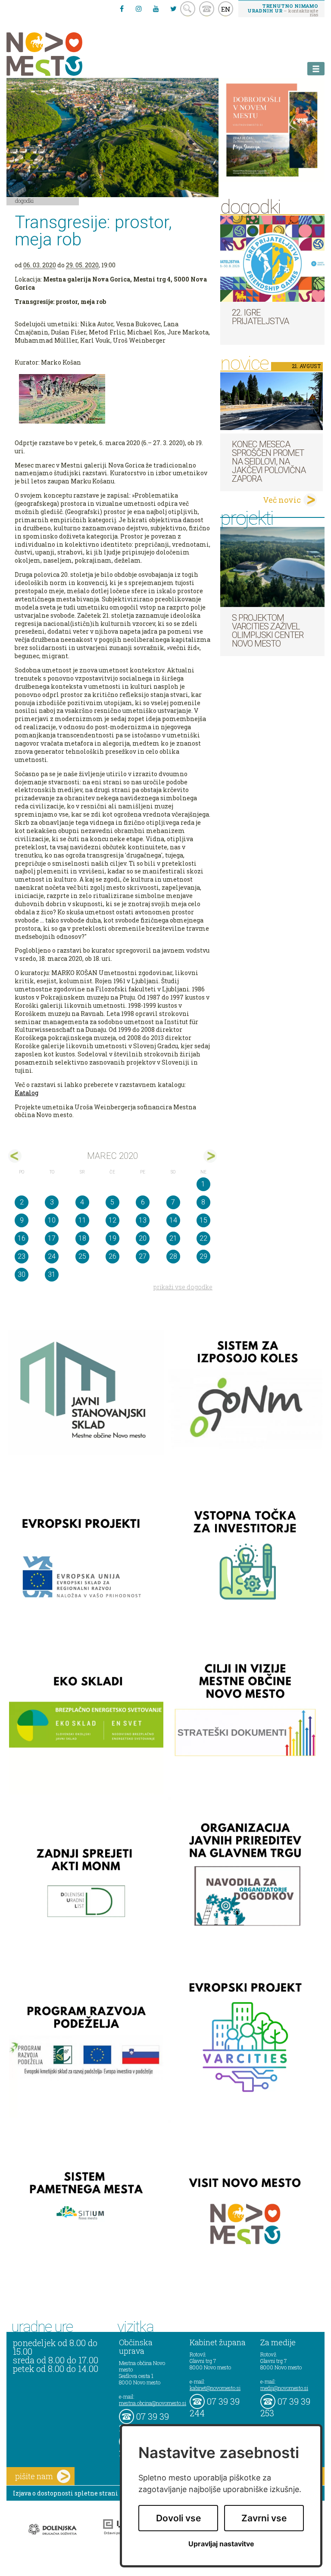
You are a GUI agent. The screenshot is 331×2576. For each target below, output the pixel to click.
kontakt (207, 9)
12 (112, 1220)
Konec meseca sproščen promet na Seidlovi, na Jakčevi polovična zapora (269, 461)
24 (52, 1256)
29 (203, 1256)
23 (22, 1256)
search (188, 9)
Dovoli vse (178, 2518)
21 (173, 1238)
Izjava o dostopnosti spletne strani (66, 2493)
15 (203, 1220)
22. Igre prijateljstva (260, 317)
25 (82, 1256)
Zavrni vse (264, 2518)
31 (52, 1274)
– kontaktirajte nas (283, 10)
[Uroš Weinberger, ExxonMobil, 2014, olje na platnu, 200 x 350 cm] (112, 399)
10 (52, 1220)
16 (22, 1238)
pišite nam (34, 2476)
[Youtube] (156, 9)
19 (112, 1238)
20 (143, 1238)
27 (143, 1256)
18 (82, 1238)
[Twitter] (173, 9)
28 (173, 1256)
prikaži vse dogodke (183, 1287)
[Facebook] (122, 9)
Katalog (27, 1093)
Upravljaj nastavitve (221, 2544)
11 (82, 1220)
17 (52, 1238)
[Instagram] (139, 9)
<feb (15, 1156)
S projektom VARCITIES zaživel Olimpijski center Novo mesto (268, 631)
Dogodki (25, 201)
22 (203, 1238)
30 (22, 1274)
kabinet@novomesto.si (215, 2388)
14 (173, 1220)
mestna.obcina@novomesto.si (153, 2403)
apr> (210, 1156)
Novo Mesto (65, 54)
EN (226, 9)
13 (143, 1220)
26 (112, 1256)
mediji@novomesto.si (284, 2388)
